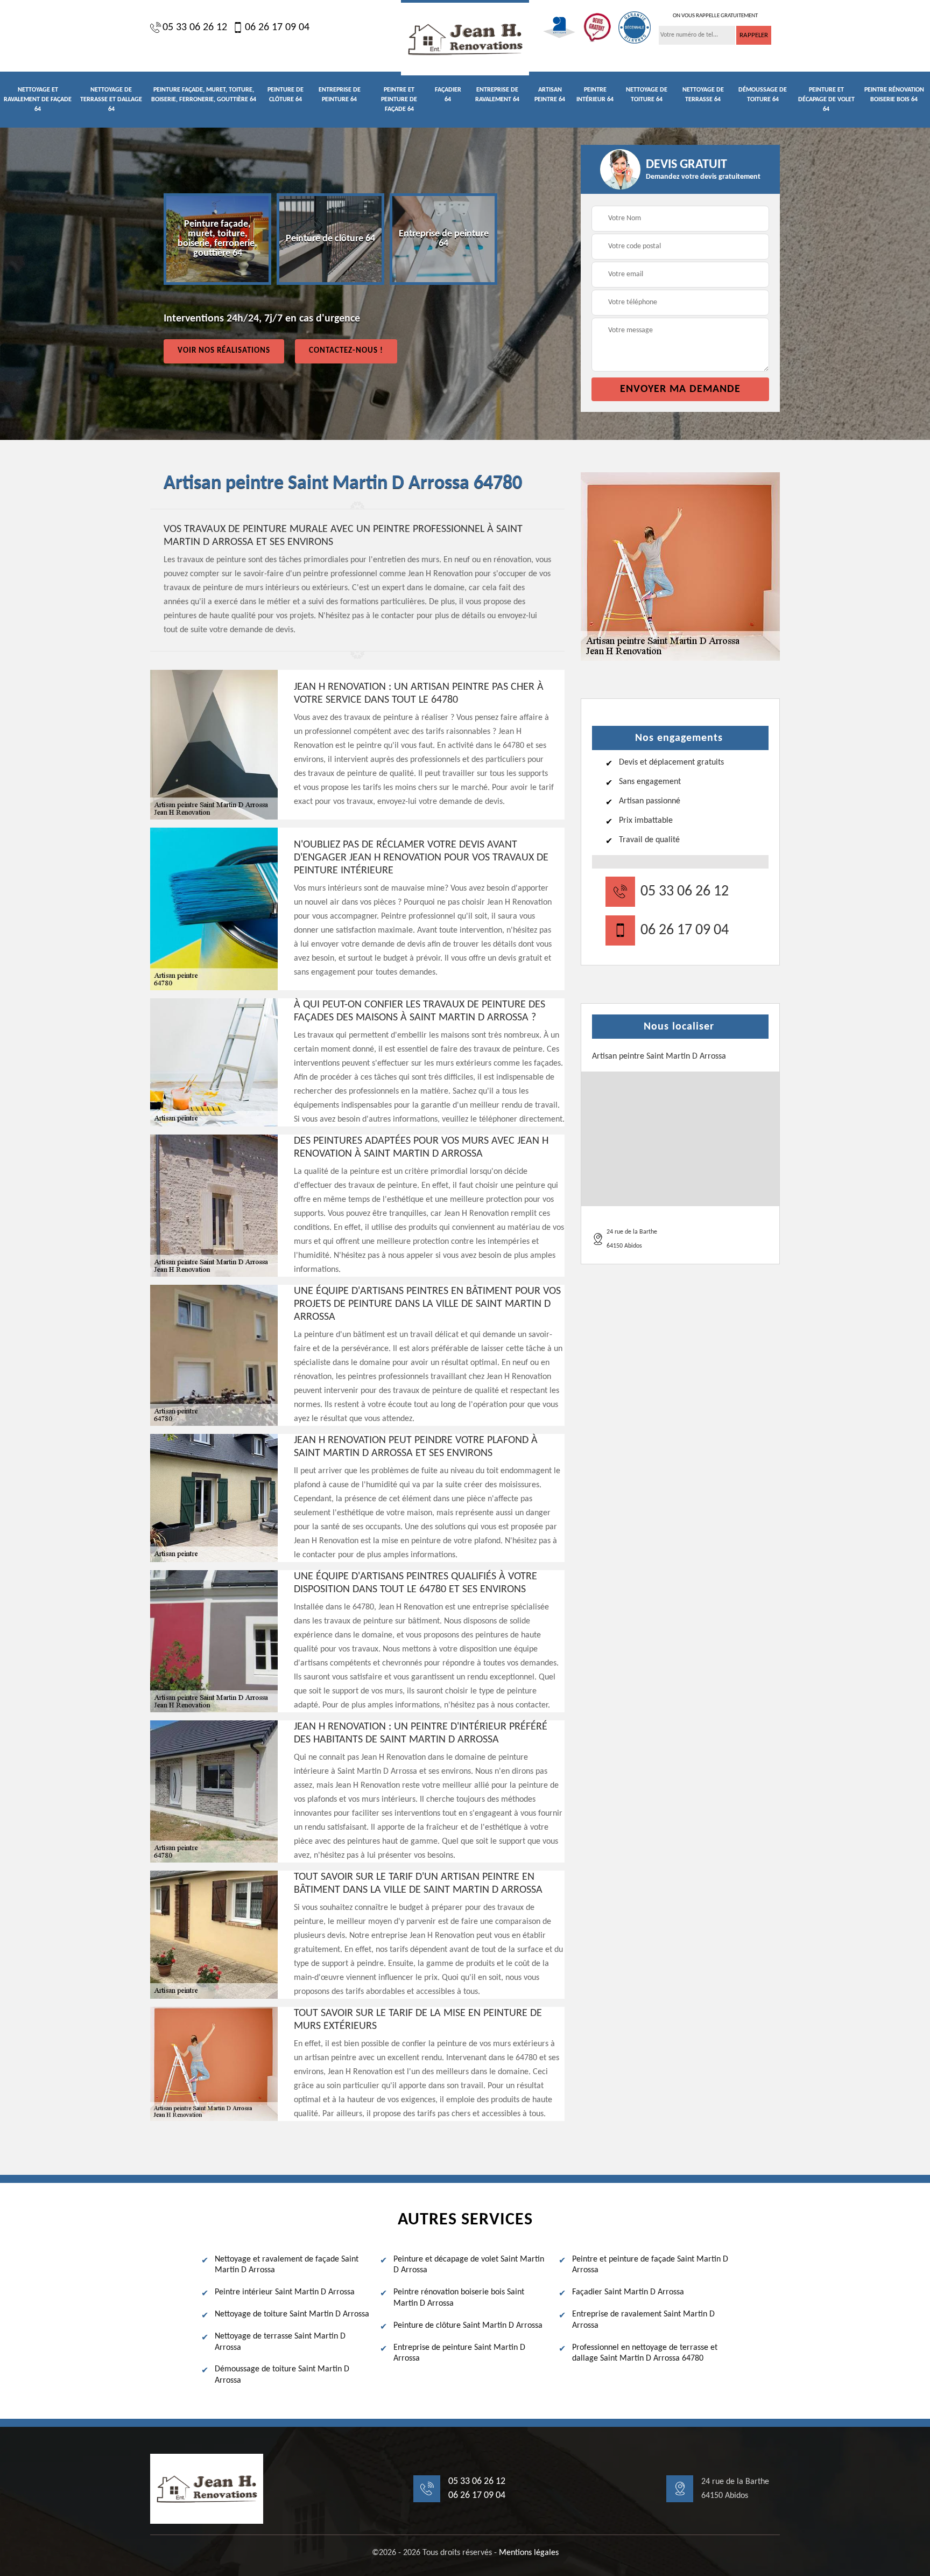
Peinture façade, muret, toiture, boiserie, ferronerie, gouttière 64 (204, 95)
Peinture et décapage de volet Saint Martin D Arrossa (469, 2265)
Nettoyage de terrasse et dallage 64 (111, 100)
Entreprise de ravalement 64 (497, 95)
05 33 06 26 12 (195, 27)
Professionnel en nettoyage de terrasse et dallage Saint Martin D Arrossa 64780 (645, 2353)
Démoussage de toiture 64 (763, 95)
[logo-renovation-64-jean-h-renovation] (465, 38)
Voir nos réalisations (224, 351)
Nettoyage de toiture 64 (647, 95)
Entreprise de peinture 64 (340, 95)
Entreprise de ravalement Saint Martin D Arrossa (643, 2320)
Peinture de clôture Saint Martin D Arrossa (468, 2326)
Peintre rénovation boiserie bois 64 (894, 95)
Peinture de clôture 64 (286, 95)
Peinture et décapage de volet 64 (826, 100)
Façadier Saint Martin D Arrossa (628, 2292)
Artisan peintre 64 (550, 95)
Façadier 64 (448, 95)
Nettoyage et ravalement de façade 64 (38, 100)
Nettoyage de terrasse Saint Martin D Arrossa (280, 2342)
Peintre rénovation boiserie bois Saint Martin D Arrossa (459, 2298)
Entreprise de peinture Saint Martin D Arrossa (459, 2353)
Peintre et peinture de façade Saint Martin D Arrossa (650, 2265)
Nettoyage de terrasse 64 (703, 95)
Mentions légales (529, 2553)
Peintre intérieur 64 (595, 95)
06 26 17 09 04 (277, 27)
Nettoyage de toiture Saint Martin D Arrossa (292, 2314)
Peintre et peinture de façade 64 (399, 100)
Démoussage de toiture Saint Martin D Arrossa (282, 2375)
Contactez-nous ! (346, 351)
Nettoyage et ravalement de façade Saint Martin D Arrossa (287, 2265)
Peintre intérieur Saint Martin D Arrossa (285, 2292)
